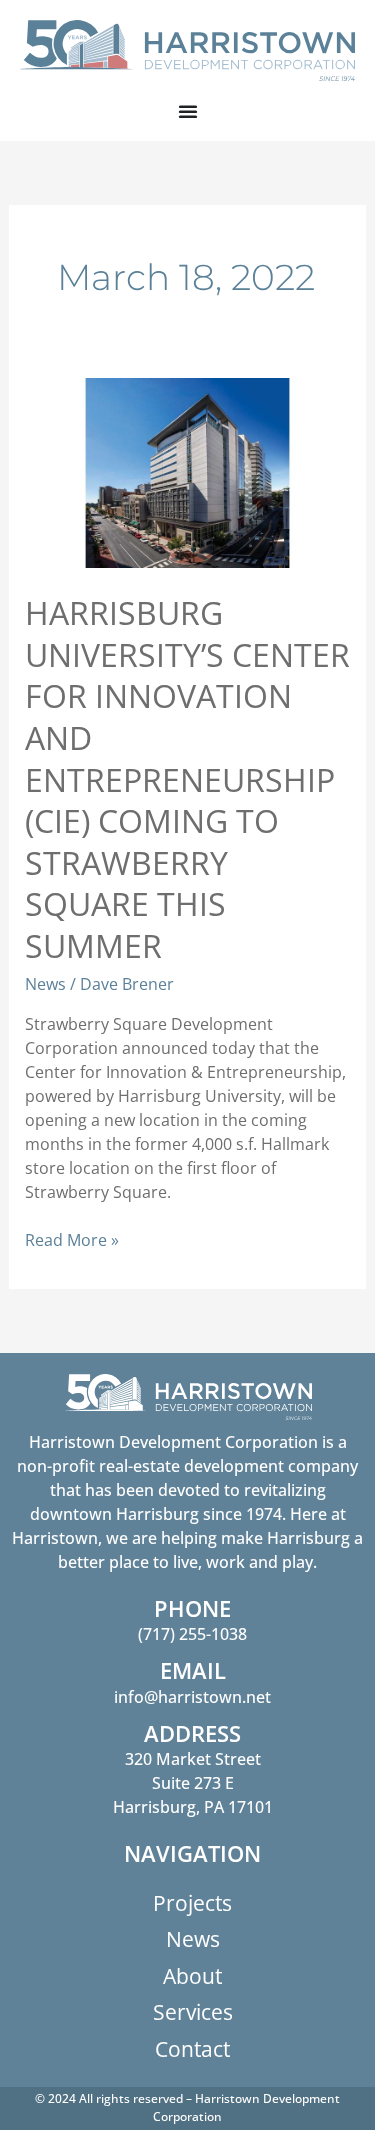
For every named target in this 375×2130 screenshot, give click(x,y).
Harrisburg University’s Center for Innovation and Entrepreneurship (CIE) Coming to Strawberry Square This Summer (187, 779)
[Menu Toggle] (188, 111)
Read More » (72, 1239)
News (45, 984)
